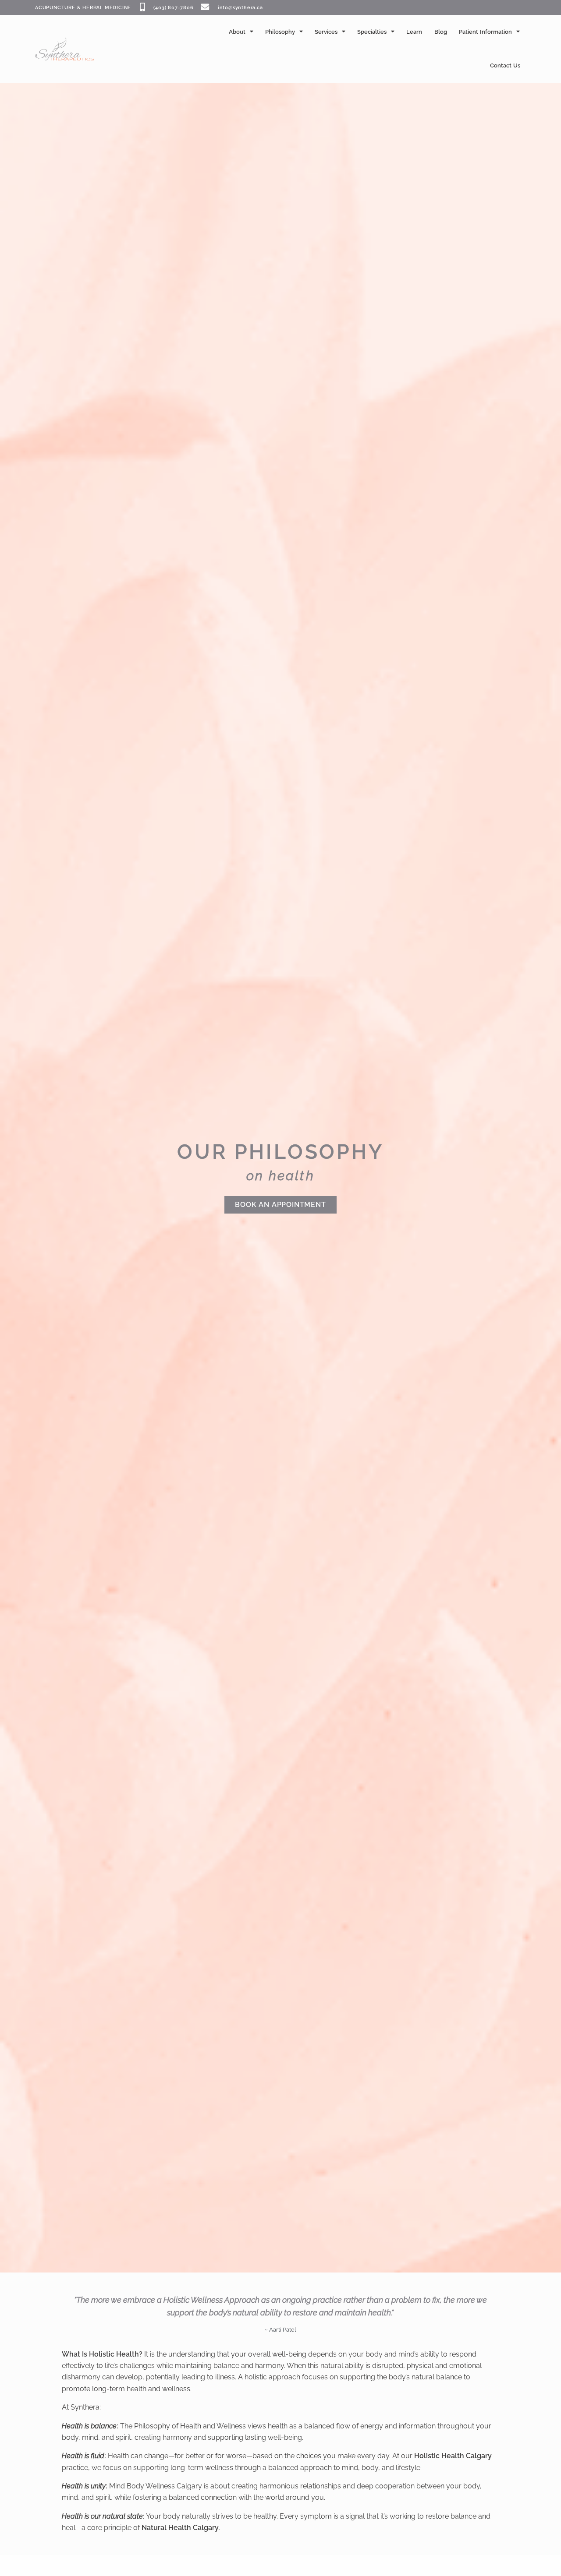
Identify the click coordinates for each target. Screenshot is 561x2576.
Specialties (372, 32)
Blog (441, 32)
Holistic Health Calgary (453, 2456)
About (237, 32)
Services (326, 32)
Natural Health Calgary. (181, 2528)
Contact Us (505, 65)
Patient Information (486, 32)
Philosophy (280, 32)
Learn (414, 32)
